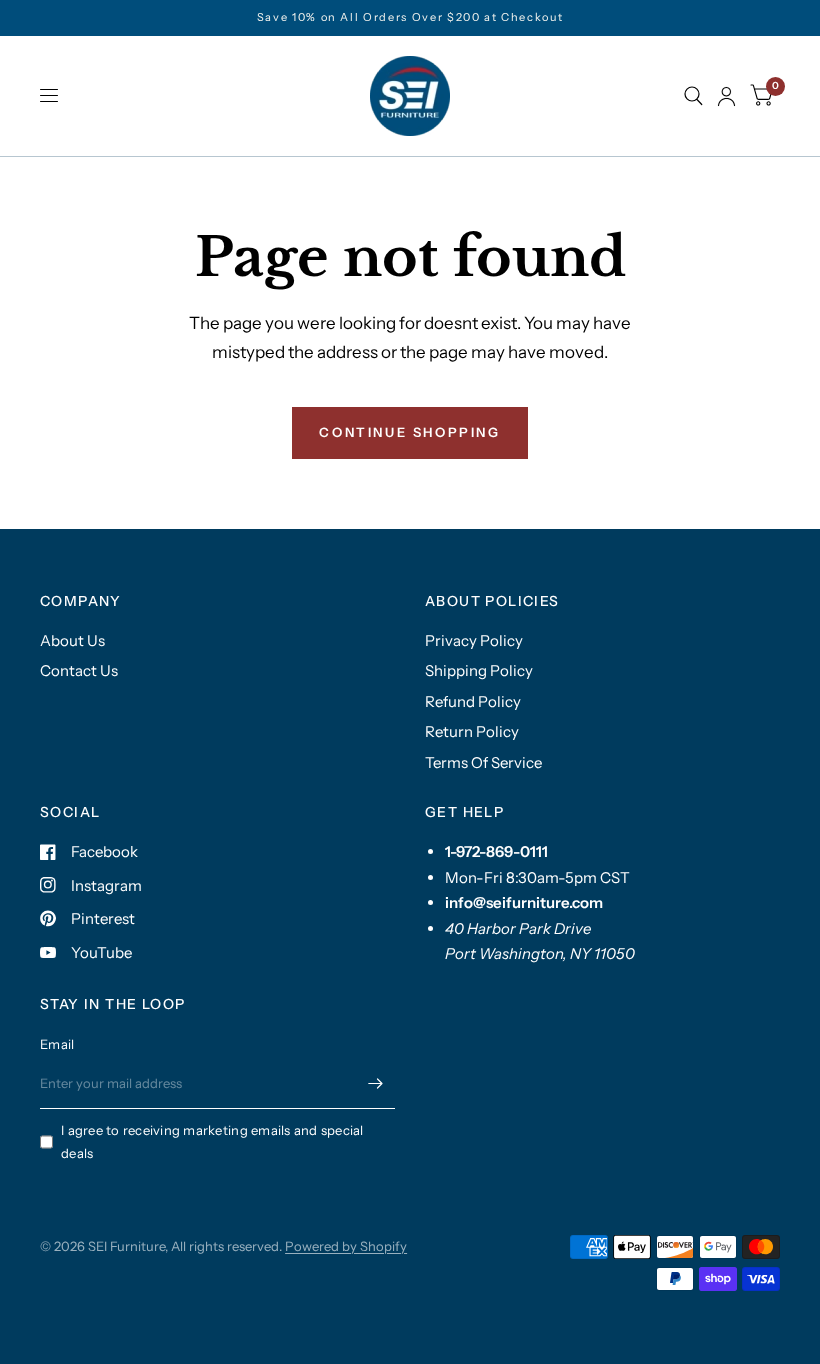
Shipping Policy (479, 670)
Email (57, 1044)
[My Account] (726, 96)
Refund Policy (473, 701)
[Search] (693, 96)
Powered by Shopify (346, 1246)
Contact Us (79, 670)
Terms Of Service (483, 762)
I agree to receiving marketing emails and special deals (212, 1141)
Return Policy (472, 731)
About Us (72, 640)
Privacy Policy (474, 640)
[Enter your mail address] (375, 1083)
